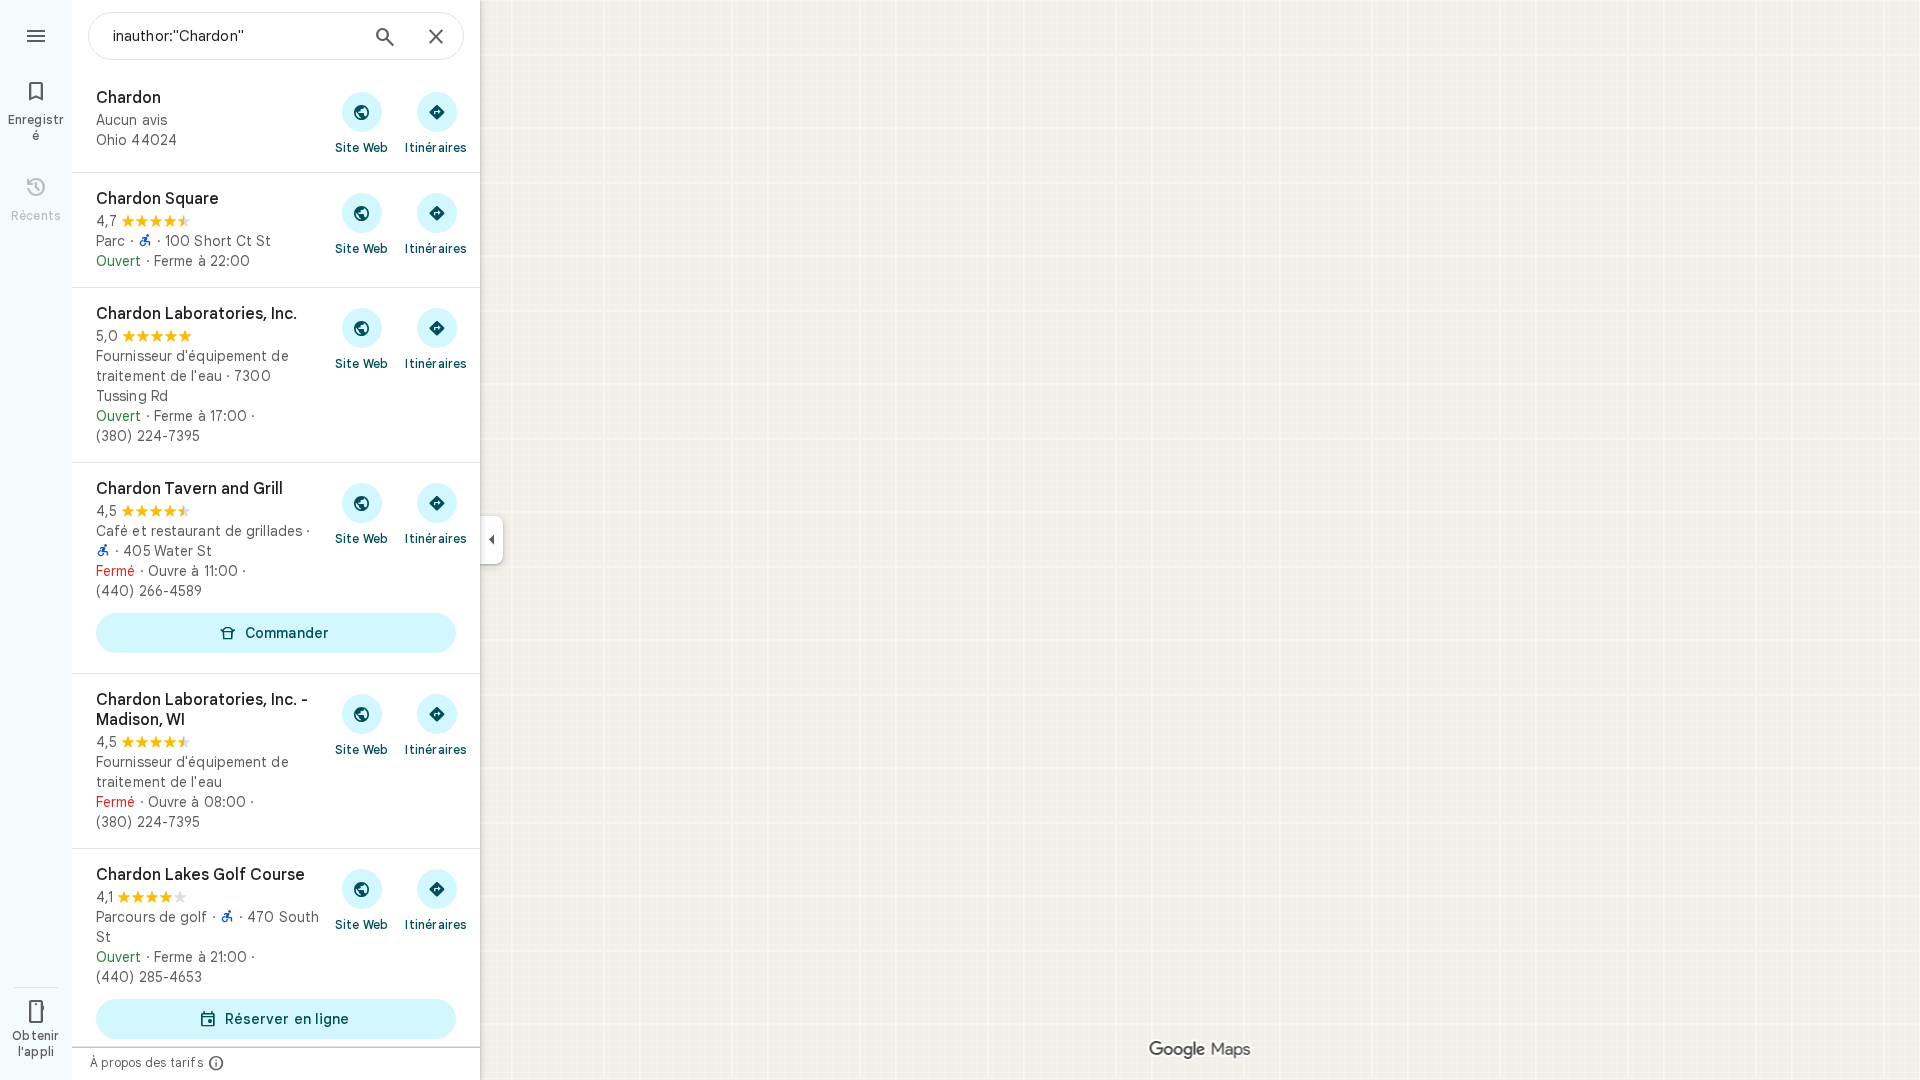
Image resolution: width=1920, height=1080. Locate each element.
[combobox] (235, 36)
